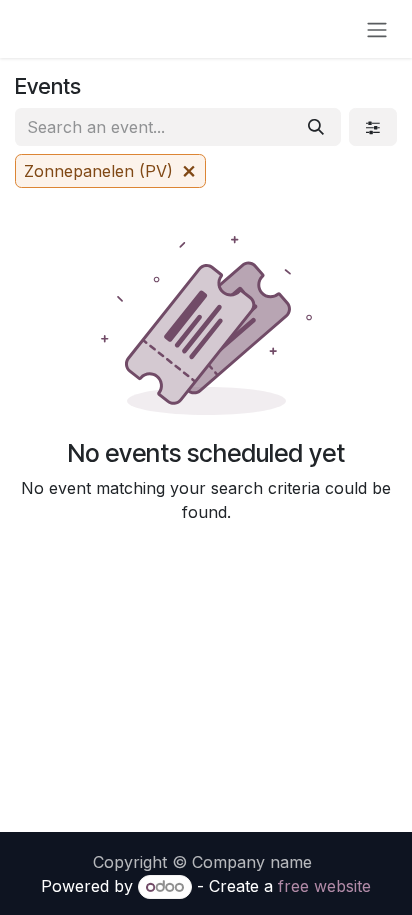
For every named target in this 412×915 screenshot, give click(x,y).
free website (324, 886)
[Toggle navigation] (377, 29)
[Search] (316, 127)
